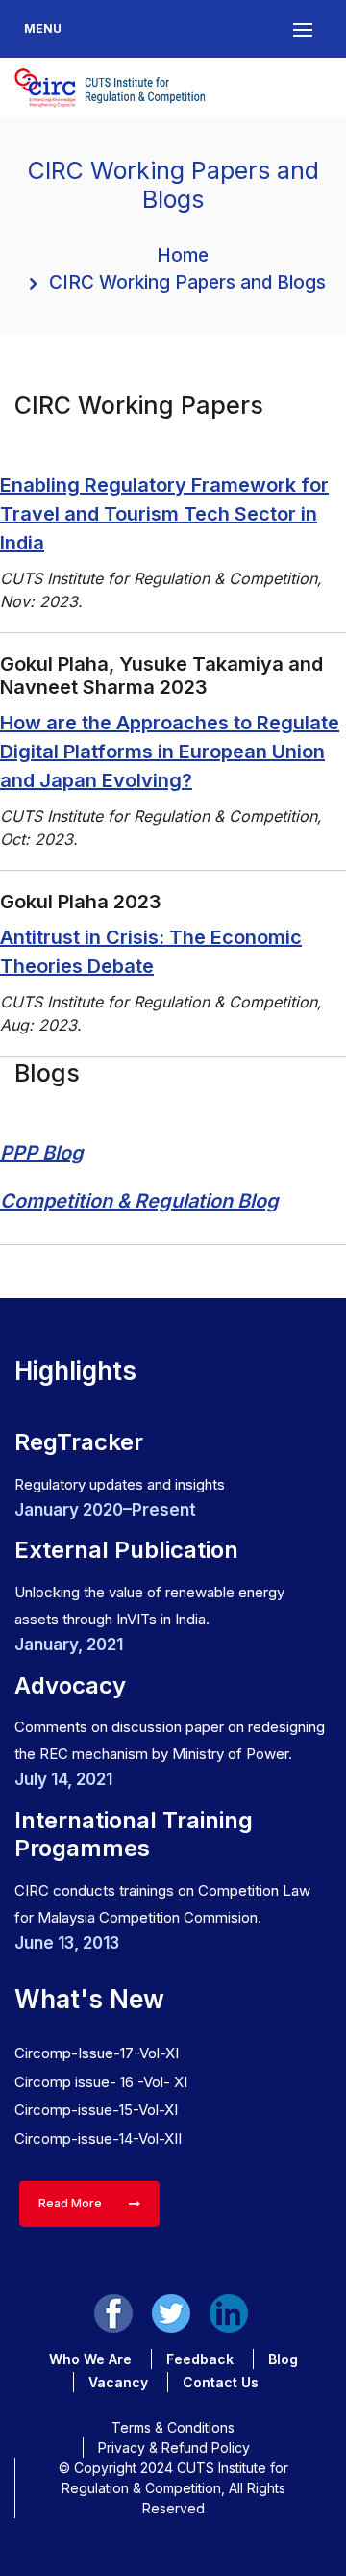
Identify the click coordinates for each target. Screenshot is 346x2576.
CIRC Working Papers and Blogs (187, 282)
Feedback (200, 2359)
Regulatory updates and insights (120, 1484)
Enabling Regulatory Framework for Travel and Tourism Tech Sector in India (164, 514)
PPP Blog (42, 1153)
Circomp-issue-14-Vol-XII (98, 2139)
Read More (72, 2203)
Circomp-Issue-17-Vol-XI (97, 2053)
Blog (283, 2359)
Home (183, 255)
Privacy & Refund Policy (174, 2448)
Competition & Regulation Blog (139, 1201)
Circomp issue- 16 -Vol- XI (101, 2082)
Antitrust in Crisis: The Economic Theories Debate (151, 952)
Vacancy (118, 2382)
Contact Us (221, 2382)
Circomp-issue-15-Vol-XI (96, 2110)
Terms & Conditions (173, 2427)
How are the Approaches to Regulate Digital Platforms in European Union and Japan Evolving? (170, 752)
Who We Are (90, 2359)
